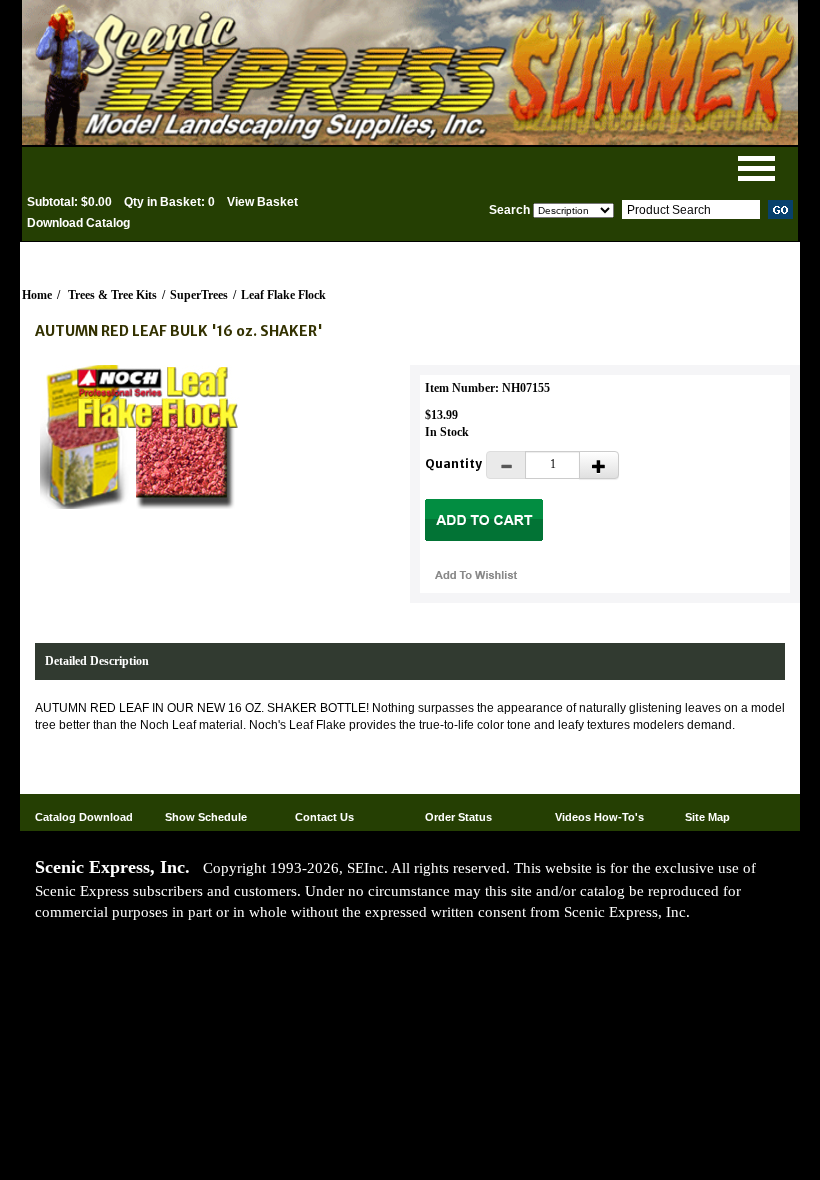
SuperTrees (199, 295)
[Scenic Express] (410, 72)
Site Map (707, 817)
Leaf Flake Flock (283, 295)
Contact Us (324, 817)
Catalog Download (84, 817)
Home (37, 295)
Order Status (458, 817)
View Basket (262, 202)
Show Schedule (206, 817)
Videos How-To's (599, 817)
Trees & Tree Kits (112, 295)
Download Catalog (78, 223)
